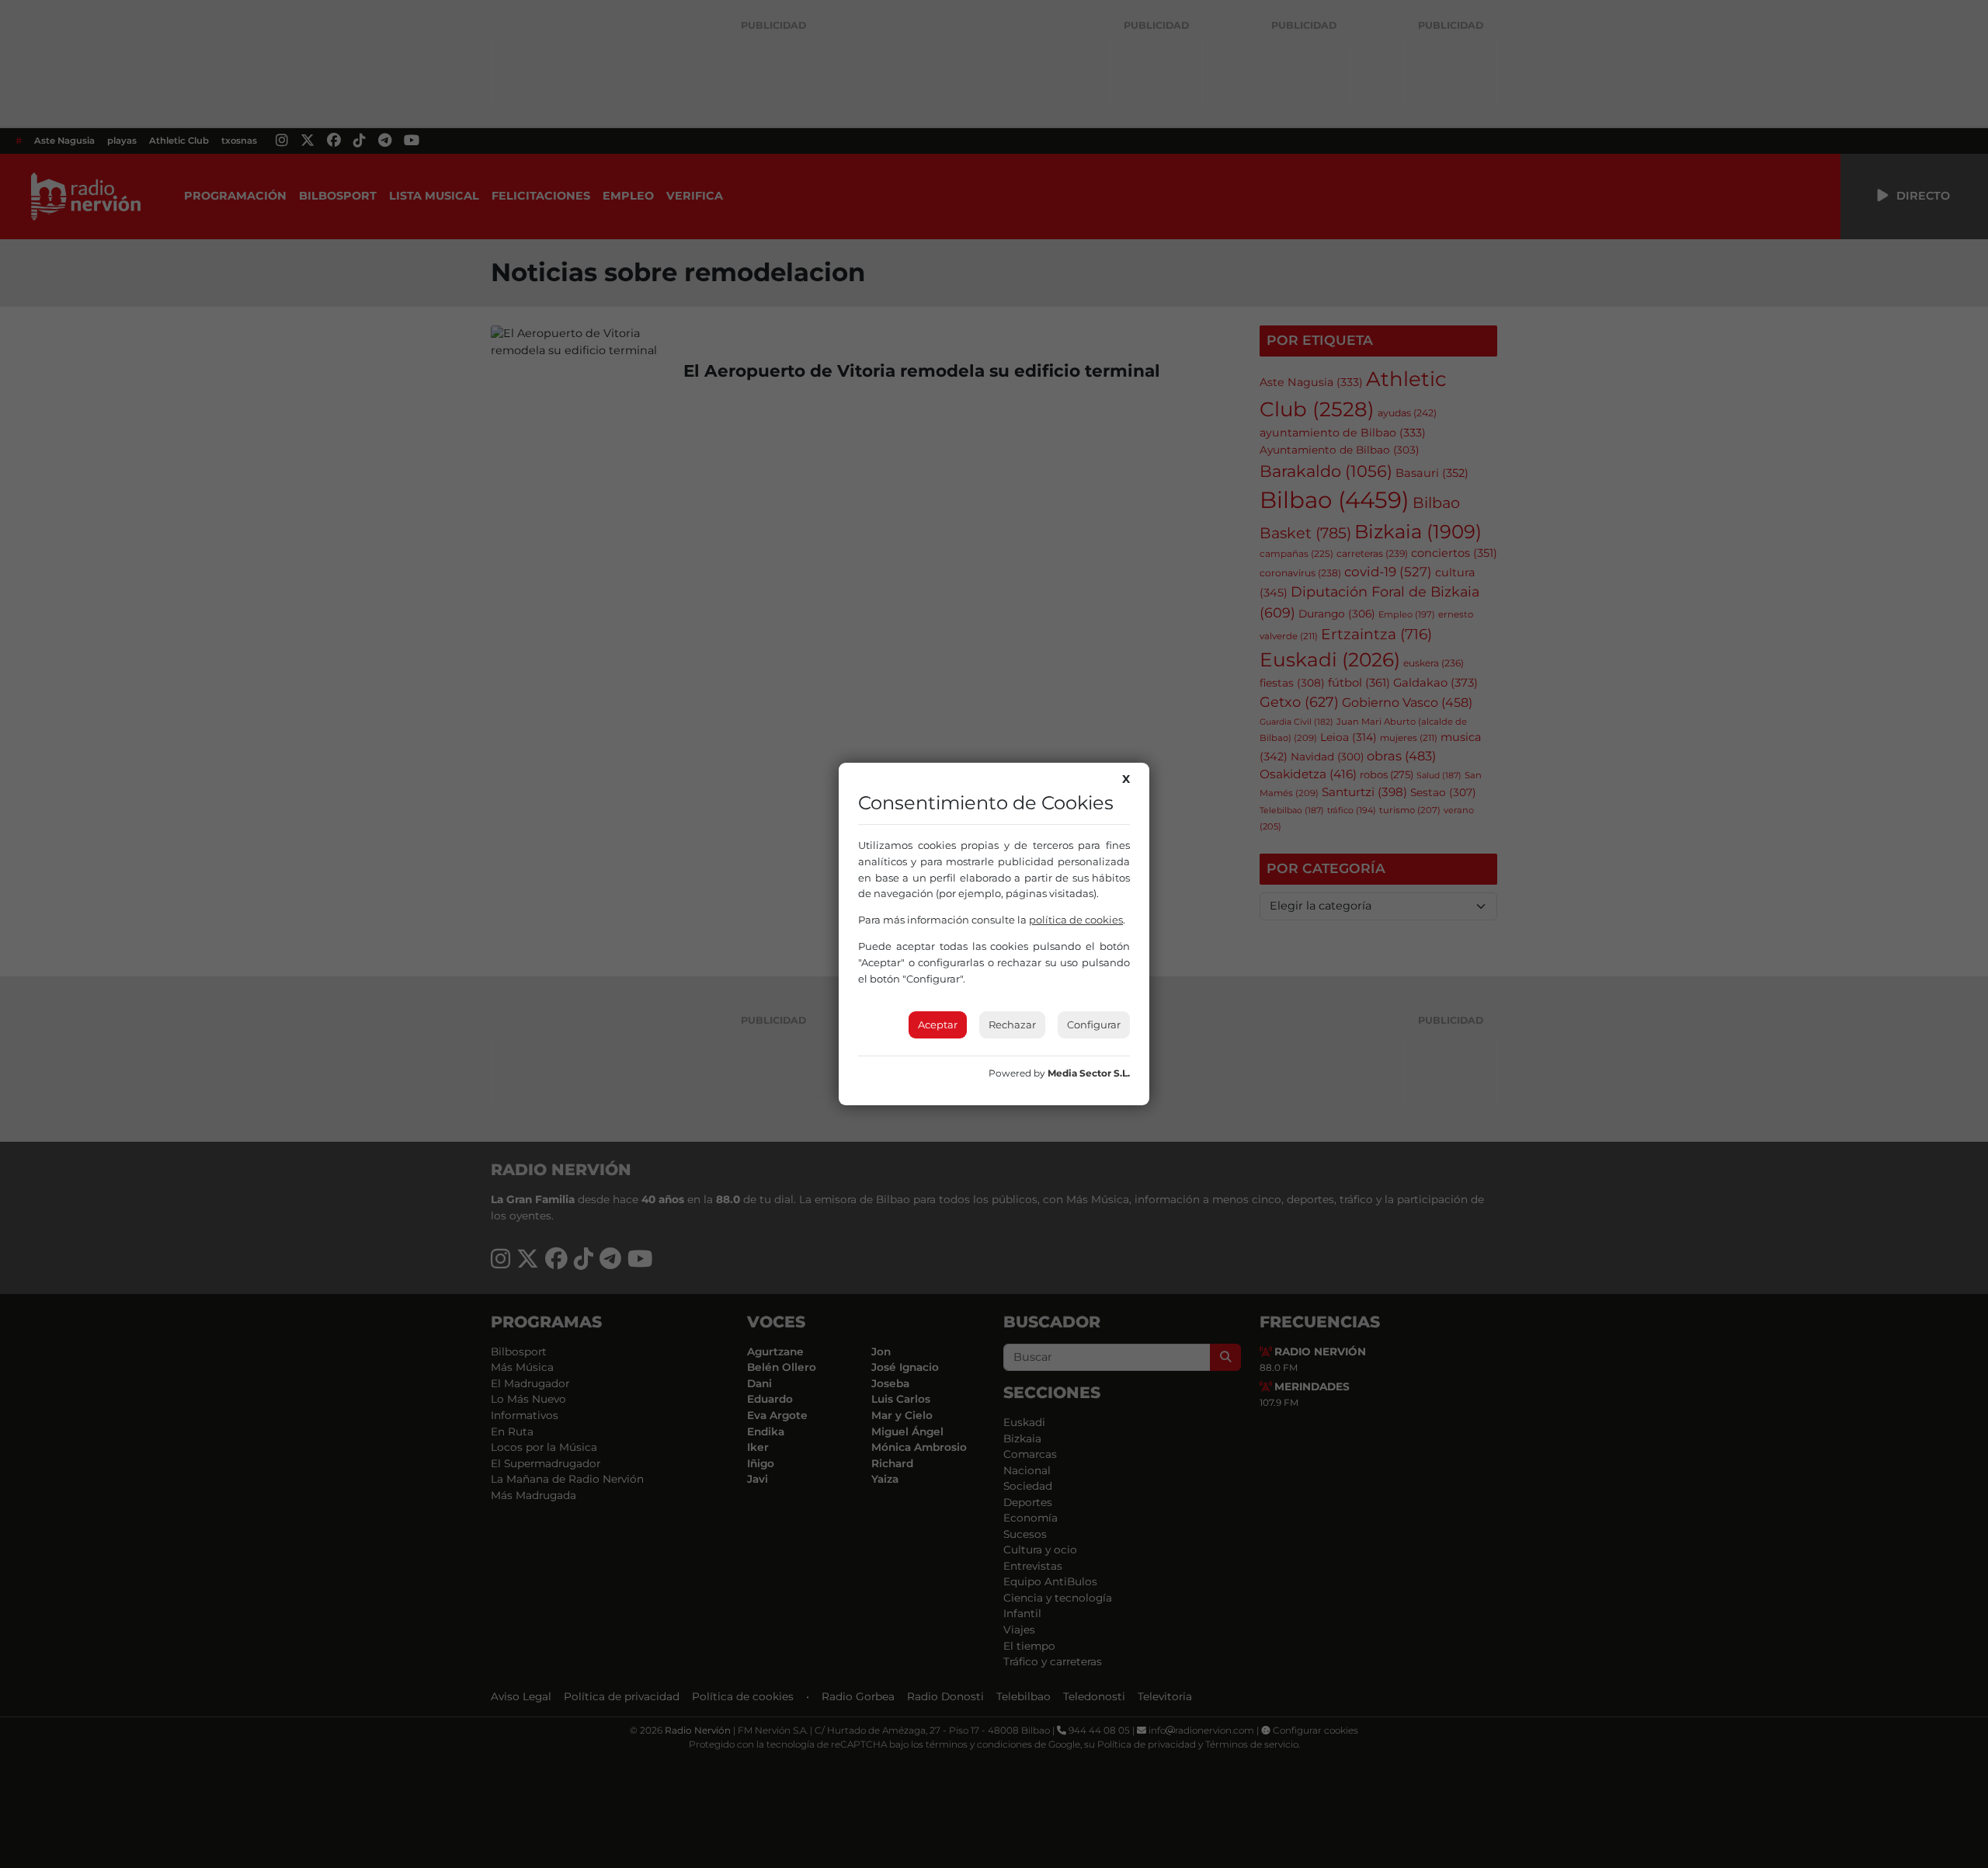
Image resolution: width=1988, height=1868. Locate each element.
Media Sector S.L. (1089, 1073)
